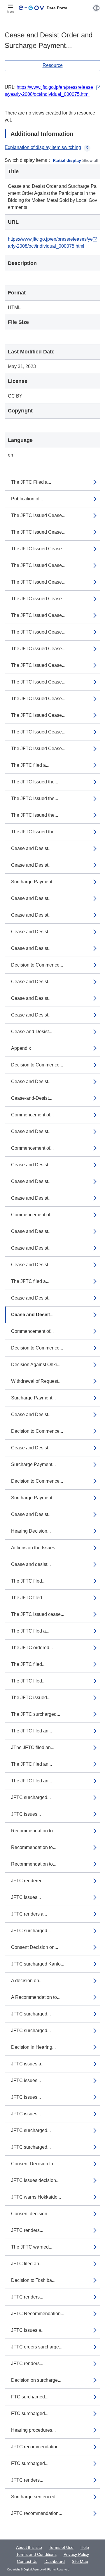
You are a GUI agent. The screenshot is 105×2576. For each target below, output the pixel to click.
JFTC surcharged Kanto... (38, 1964)
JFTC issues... (26, 1814)
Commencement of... (32, 1115)
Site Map (80, 2561)
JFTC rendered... (29, 1881)
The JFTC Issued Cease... (38, 515)
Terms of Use (61, 2547)
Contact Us (27, 2561)
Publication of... (27, 499)
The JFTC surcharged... (36, 1714)
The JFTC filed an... (32, 1731)
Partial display (67, 160)
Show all (90, 160)
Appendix (21, 1048)
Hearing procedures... (33, 2430)
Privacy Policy (76, 2554)
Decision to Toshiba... (33, 2280)
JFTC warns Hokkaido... (36, 2197)
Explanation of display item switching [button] (43, 147)
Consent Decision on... (35, 1947)
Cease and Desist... (31, 848)
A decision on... (27, 1981)
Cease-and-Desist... (32, 1032)
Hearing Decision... (31, 1531)
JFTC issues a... (28, 2064)
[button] (96, 8)
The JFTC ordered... (32, 1648)
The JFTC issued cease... (38, 1614)
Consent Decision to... (34, 2164)
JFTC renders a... (29, 1914)
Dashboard (55, 2561)
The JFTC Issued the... (35, 782)
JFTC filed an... (27, 2264)
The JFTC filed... (28, 1581)
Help (85, 2547)
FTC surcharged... (30, 2397)
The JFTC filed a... (30, 765)
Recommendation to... (34, 1831)
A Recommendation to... (36, 1997)
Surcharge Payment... (33, 882)
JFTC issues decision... (35, 2180)
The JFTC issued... (31, 1698)
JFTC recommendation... (37, 2447)
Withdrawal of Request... (36, 1381)
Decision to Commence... (37, 965)
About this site (29, 2547)
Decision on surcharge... (36, 2380)
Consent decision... (31, 2214)
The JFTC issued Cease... (38, 599)
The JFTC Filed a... (31, 482)
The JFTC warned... (32, 2247)
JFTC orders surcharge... (37, 2347)
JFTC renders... (27, 2230)
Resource (53, 65)
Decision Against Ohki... (36, 1365)
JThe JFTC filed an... (33, 1747)
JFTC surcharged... (31, 1797)
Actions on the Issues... (35, 1548)
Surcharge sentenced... (35, 2497)
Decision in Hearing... (33, 2047)
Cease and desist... (31, 1564)
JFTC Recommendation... (38, 2314)
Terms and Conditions (36, 2554)
